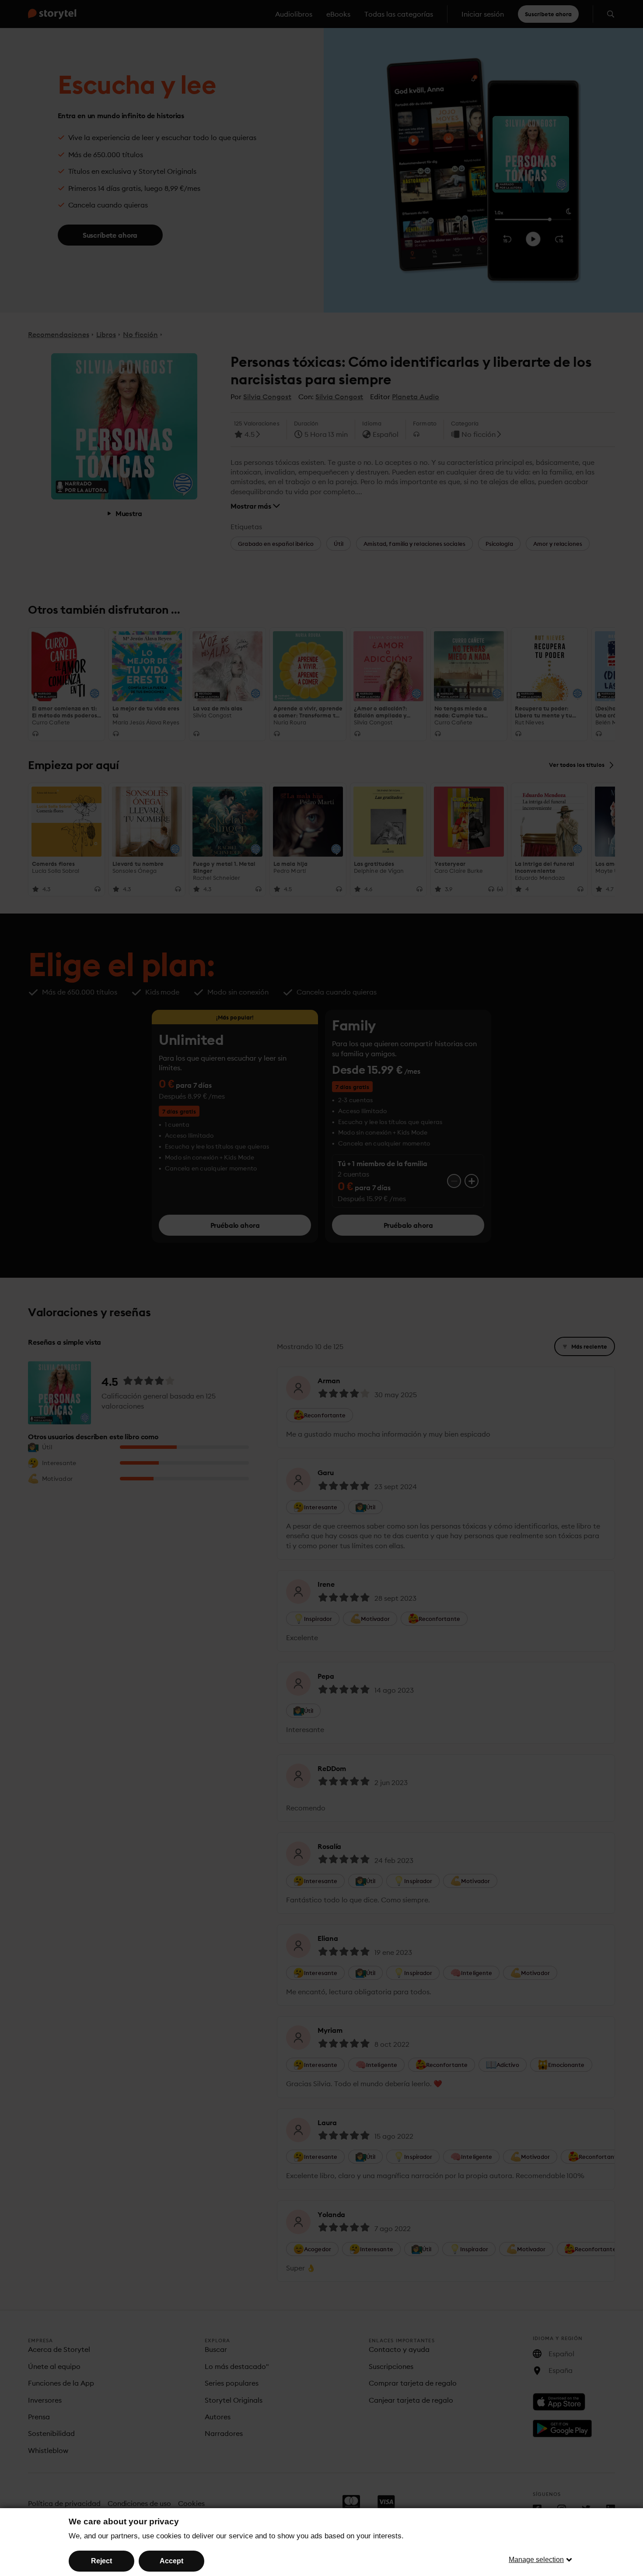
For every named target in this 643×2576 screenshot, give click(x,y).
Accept (171, 2561)
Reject (101, 2561)
